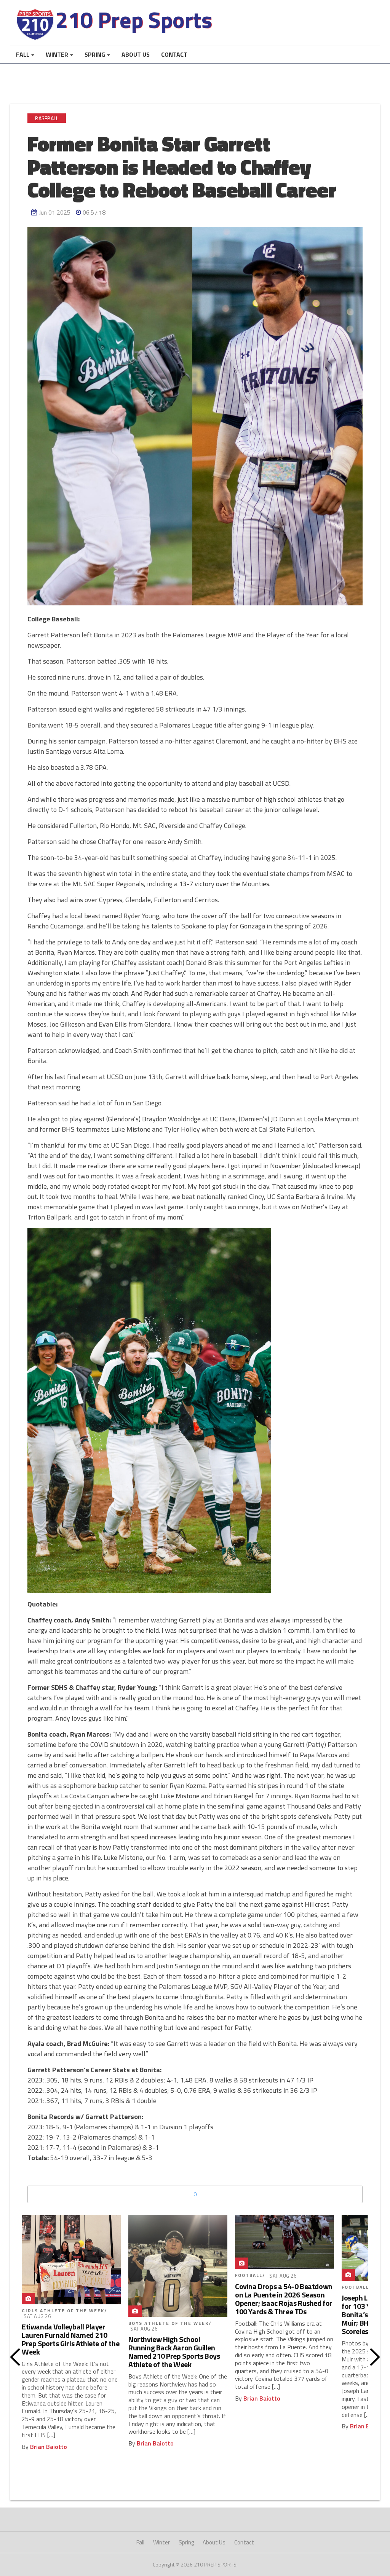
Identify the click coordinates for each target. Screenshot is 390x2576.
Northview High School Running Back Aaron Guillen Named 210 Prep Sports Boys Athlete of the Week (174, 2352)
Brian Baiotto (49, 2447)
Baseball (47, 118)
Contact (174, 54)
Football (249, 2275)
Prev (15, 2357)
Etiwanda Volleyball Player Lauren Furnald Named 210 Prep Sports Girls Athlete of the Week (70, 2339)
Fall (23, 54)
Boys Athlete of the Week (169, 2323)
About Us (136, 54)
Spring (95, 54)
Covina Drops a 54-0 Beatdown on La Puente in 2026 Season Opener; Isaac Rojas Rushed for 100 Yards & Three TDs (284, 2299)
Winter (57, 54)
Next (375, 2357)
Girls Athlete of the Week (63, 2311)
